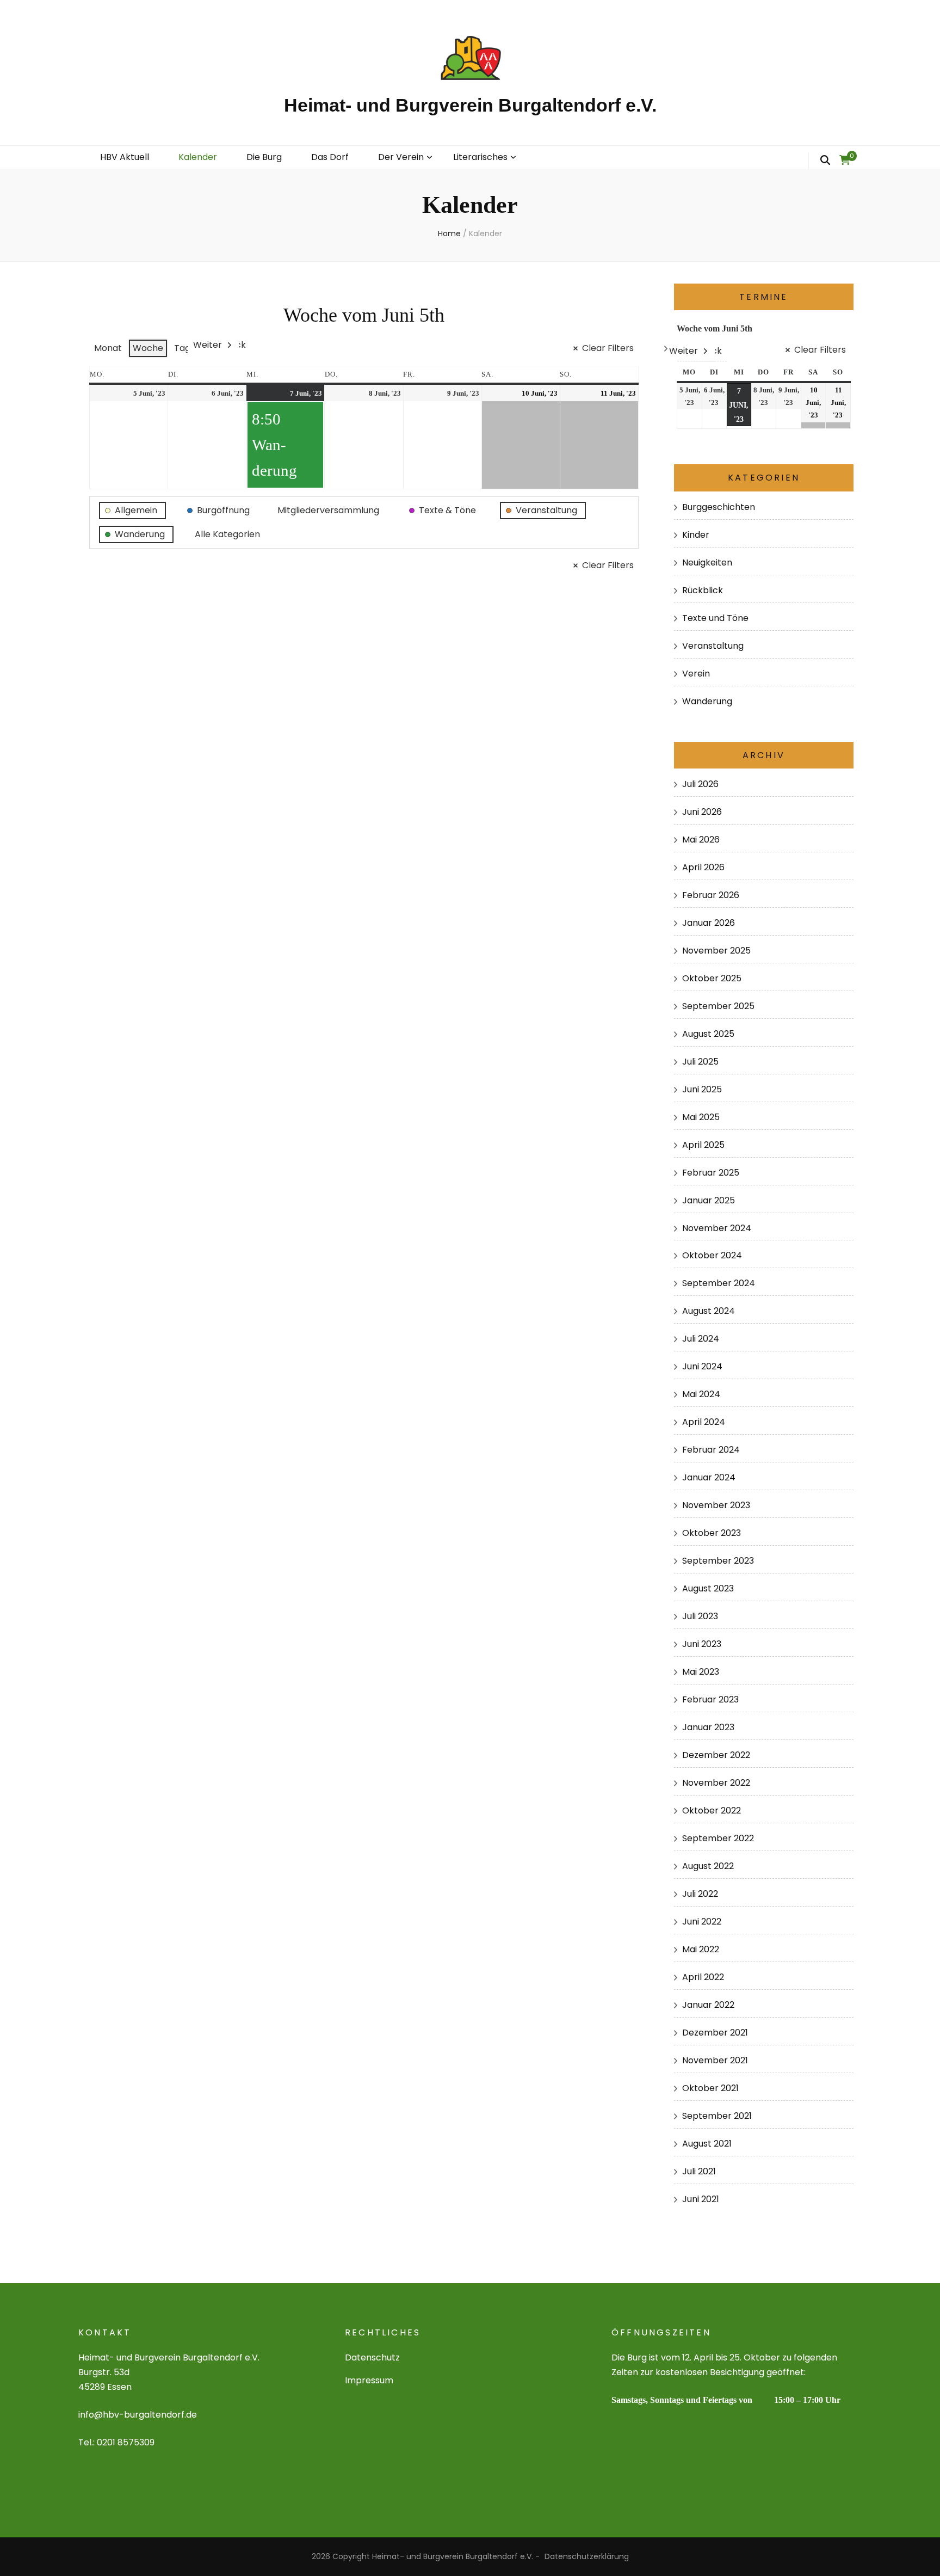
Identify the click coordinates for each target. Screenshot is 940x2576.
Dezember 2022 (716, 1755)
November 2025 (716, 951)
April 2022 (703, 1977)
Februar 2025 (711, 1173)
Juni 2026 (702, 812)
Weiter (208, 345)
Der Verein (401, 157)
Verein (696, 674)
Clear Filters (608, 348)
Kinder (696, 535)
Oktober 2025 (712, 978)
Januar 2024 (709, 1477)
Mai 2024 (701, 1394)
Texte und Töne (715, 618)
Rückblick (703, 590)
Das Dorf (330, 157)
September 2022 (718, 1838)
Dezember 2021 (715, 2033)
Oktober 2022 (712, 1810)
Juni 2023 (702, 1644)
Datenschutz (372, 2357)
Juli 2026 (700, 784)
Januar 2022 (708, 2005)
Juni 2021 (701, 2199)
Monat (108, 348)
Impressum (369, 2380)
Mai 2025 (701, 1117)
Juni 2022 (702, 1922)
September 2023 (718, 1561)
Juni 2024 (702, 1366)
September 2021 (717, 2116)
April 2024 (704, 1422)
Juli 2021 (699, 2171)
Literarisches (480, 157)
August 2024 (709, 1311)
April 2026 (703, 867)
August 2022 (708, 1866)
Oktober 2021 (710, 2088)
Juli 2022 (700, 1894)
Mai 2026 (701, 840)
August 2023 (708, 1588)
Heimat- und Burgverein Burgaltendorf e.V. (470, 105)
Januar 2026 (709, 923)
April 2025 (703, 1145)
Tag (182, 348)
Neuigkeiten (707, 562)
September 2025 (718, 1006)
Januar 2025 (709, 1200)
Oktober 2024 (712, 1255)
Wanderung (707, 701)
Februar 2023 (710, 1699)
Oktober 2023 (712, 1533)
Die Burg (264, 157)
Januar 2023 (708, 1727)
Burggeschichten (719, 507)
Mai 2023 (701, 1672)
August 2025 (708, 1034)
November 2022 (716, 1783)
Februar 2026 (711, 895)
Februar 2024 (711, 1450)
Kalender (198, 157)
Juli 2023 (700, 1616)
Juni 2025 (702, 1089)
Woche (148, 348)
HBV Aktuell (125, 157)
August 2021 (707, 2144)
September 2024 (719, 1283)
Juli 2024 (701, 1339)
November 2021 (715, 2060)
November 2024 (717, 1228)
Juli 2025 (700, 1062)
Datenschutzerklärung (587, 2556)
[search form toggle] (825, 161)
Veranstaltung (713, 646)
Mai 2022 (701, 1949)
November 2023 (716, 1505)
